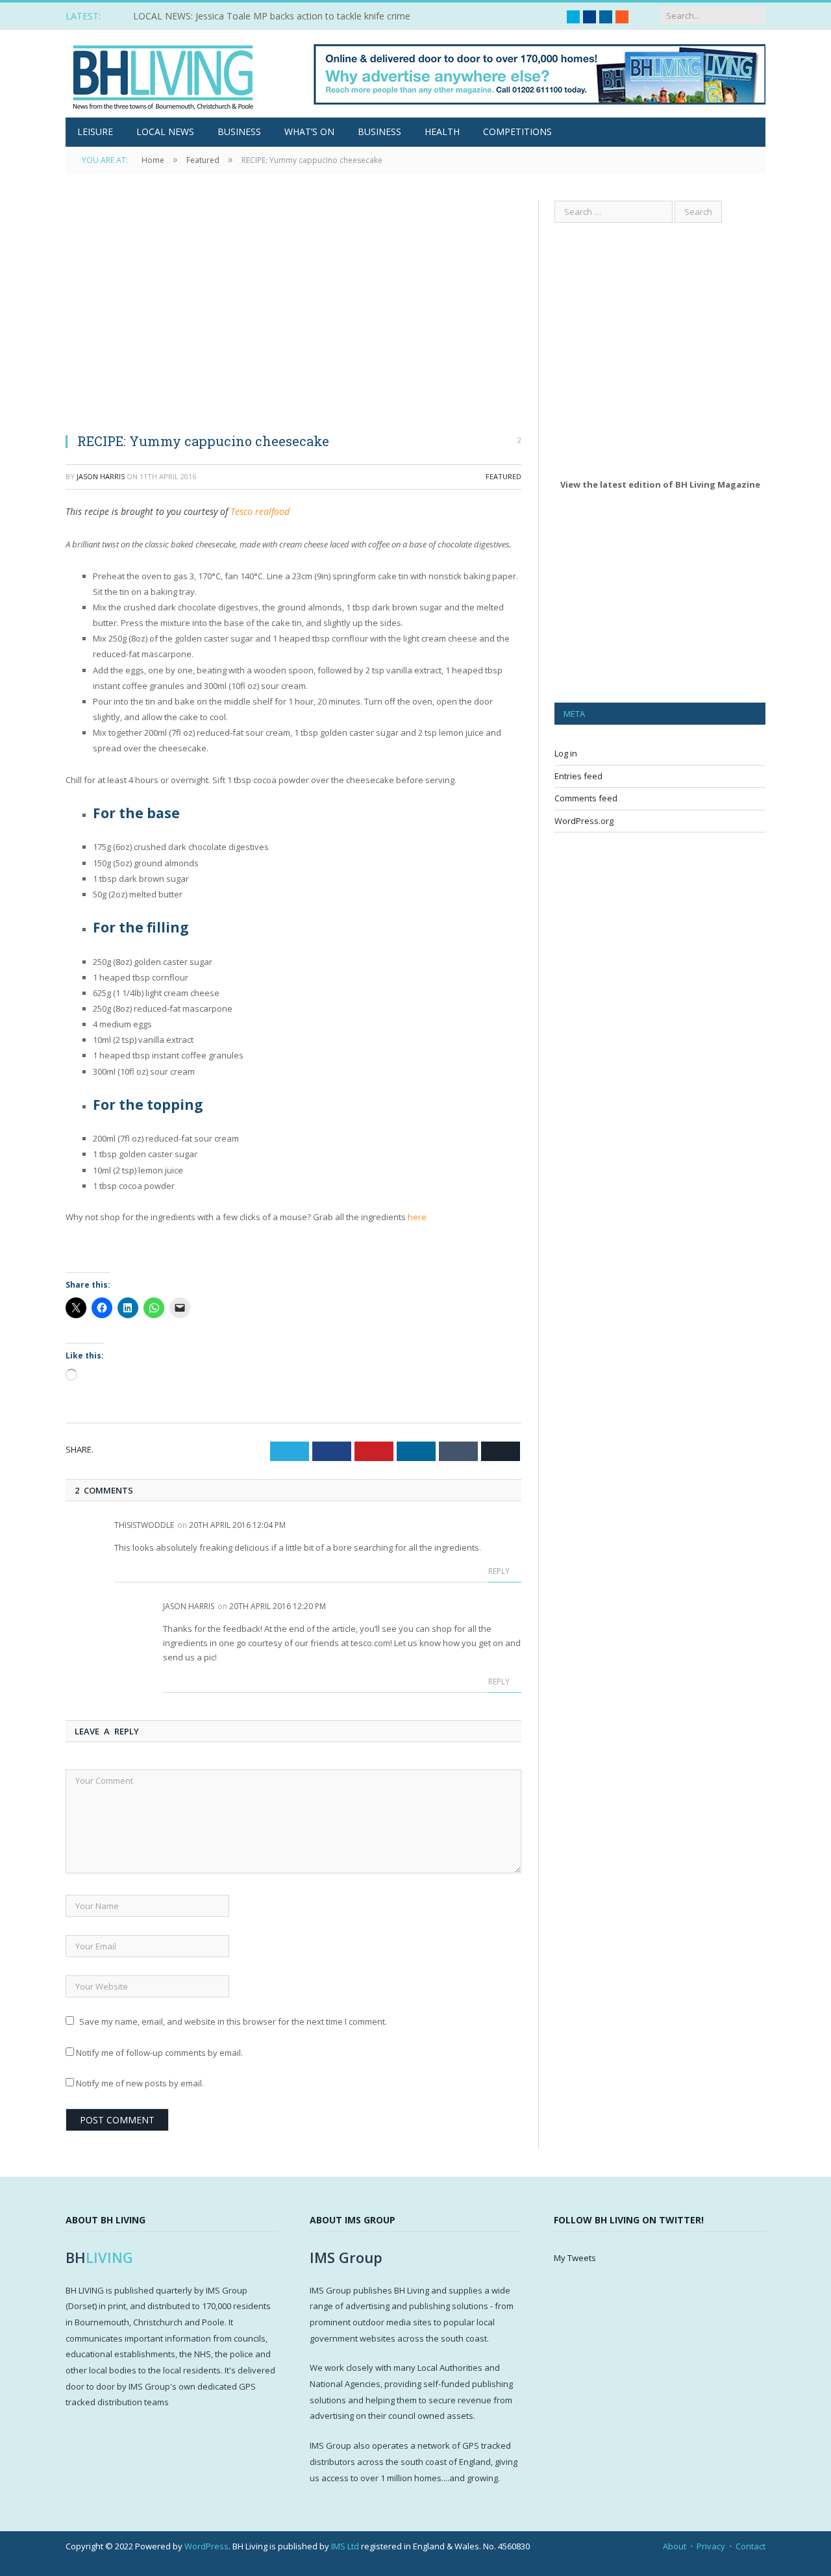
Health (442, 131)
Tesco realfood (260, 511)
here (417, 1217)
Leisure (95, 131)
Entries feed (578, 776)
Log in (566, 753)
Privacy (711, 2546)
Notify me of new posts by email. (140, 2083)
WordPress (206, 2546)
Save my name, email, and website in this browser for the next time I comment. (233, 2021)
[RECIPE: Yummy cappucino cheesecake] (293, 311)
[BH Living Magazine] (163, 74)
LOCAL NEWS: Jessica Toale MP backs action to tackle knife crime (272, 16)
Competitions (517, 131)
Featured (503, 476)
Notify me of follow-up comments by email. (159, 2053)
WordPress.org (584, 821)
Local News (165, 131)
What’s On (309, 131)
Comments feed (586, 798)
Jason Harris (101, 476)
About (675, 2546)
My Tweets (575, 2258)
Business (239, 131)
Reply (500, 1571)
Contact (750, 2546)
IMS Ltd (345, 2546)
